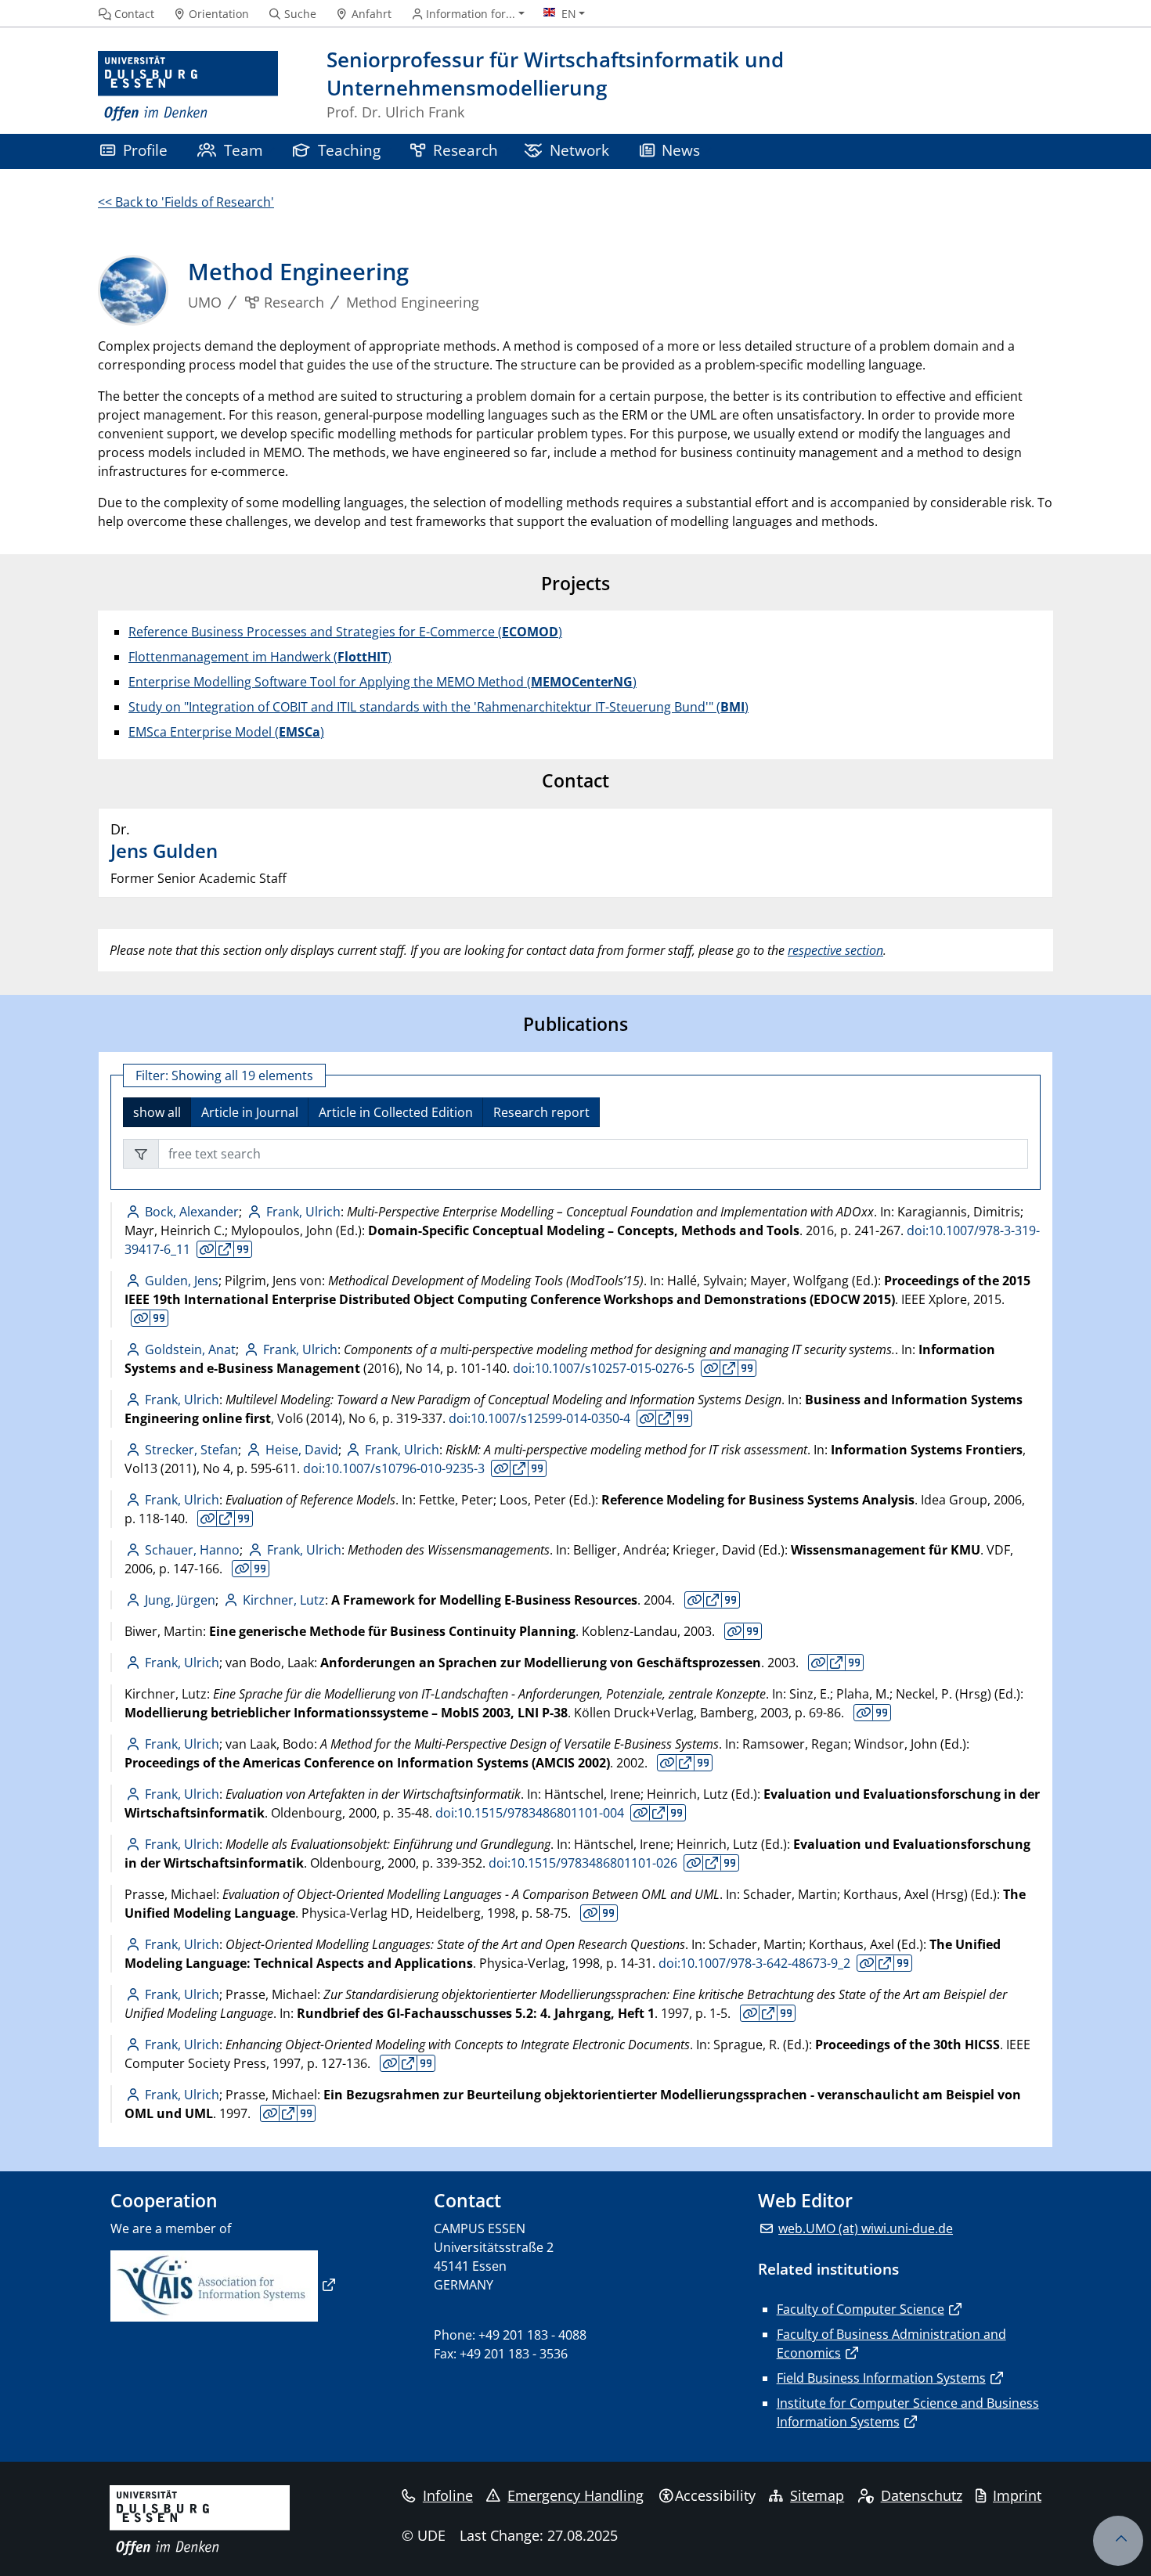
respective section (835, 950)
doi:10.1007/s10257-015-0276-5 (604, 1368)
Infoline (448, 2495)
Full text (225, 1249)
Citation (242, 1249)
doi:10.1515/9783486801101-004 (530, 1813)
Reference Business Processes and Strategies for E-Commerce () (345, 632)
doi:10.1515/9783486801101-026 (583, 1863)
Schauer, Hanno (192, 1550)
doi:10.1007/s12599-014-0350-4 (539, 1418)
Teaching (349, 150)
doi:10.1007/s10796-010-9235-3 (394, 1468)
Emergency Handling (575, 2495)
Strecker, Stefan (191, 1450)
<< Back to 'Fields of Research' (186, 202)
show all (157, 1112)
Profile (145, 150)
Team (244, 150)
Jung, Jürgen (180, 1600)
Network (579, 150)
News (681, 150)
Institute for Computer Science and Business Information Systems (908, 2412)
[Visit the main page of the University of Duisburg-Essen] (188, 86)
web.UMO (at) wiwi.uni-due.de (866, 2228)
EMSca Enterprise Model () (226, 732)
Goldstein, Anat (190, 1349)
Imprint (1017, 2495)
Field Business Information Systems (881, 2378)
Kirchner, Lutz (283, 1600)
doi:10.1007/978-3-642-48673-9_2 (754, 1963)
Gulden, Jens (182, 1281)
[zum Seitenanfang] (1118, 2541)
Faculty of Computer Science (861, 2309)
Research (465, 150)
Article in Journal (250, 1112)
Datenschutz (922, 2495)
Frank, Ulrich (303, 1212)
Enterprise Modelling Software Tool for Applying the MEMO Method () (382, 682)
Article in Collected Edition (396, 1112)
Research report (541, 1112)
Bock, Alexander (192, 1212)
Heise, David (301, 1450)
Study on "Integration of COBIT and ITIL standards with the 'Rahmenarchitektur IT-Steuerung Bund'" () (438, 707)
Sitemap (817, 2495)
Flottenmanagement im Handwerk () (260, 657)
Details (207, 1249)
